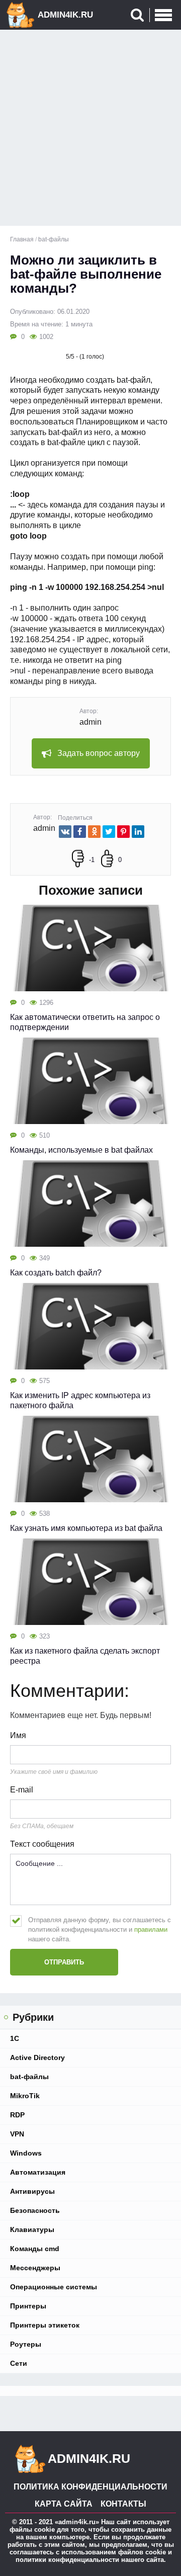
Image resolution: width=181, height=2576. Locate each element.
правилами (151, 1929)
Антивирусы (32, 2191)
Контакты (123, 2504)
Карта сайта (64, 2504)
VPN (17, 2134)
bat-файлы (29, 2077)
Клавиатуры (32, 2229)
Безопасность (35, 2210)
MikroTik (25, 2096)
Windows (26, 2153)
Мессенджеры (35, 2268)
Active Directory (37, 2057)
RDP (17, 2115)
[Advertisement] (90, 130)
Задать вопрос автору (99, 753)
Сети (19, 2363)
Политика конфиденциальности (90, 2487)
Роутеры (26, 2344)
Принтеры (28, 2306)
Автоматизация (38, 2172)
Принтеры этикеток (45, 2325)
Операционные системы (54, 2287)
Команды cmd (35, 2249)
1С (15, 2038)
